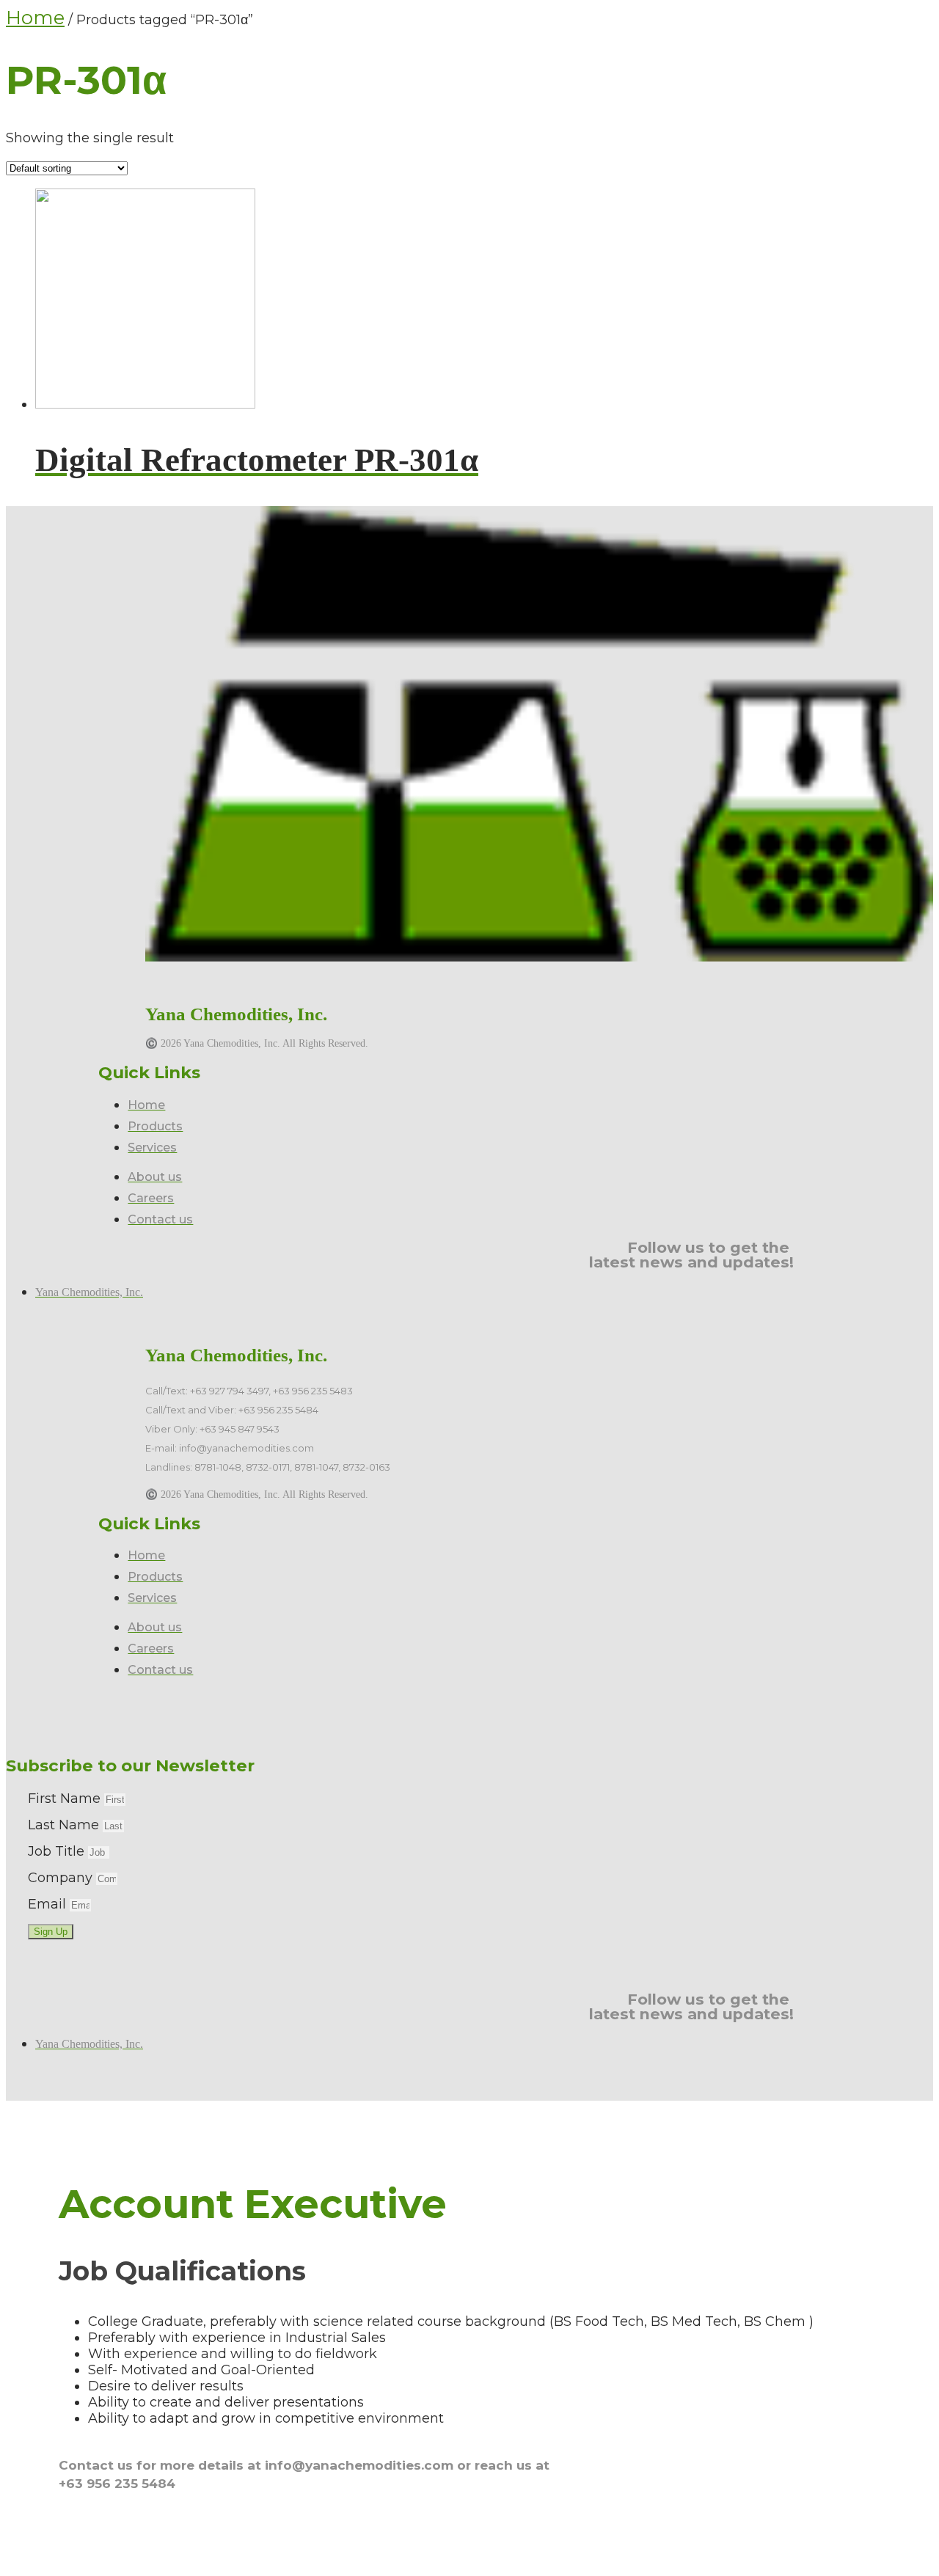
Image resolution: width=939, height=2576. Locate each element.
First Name (66, 1799)
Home (35, 18)
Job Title (58, 1851)
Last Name (65, 1825)
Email (49, 1904)
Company (62, 1878)
